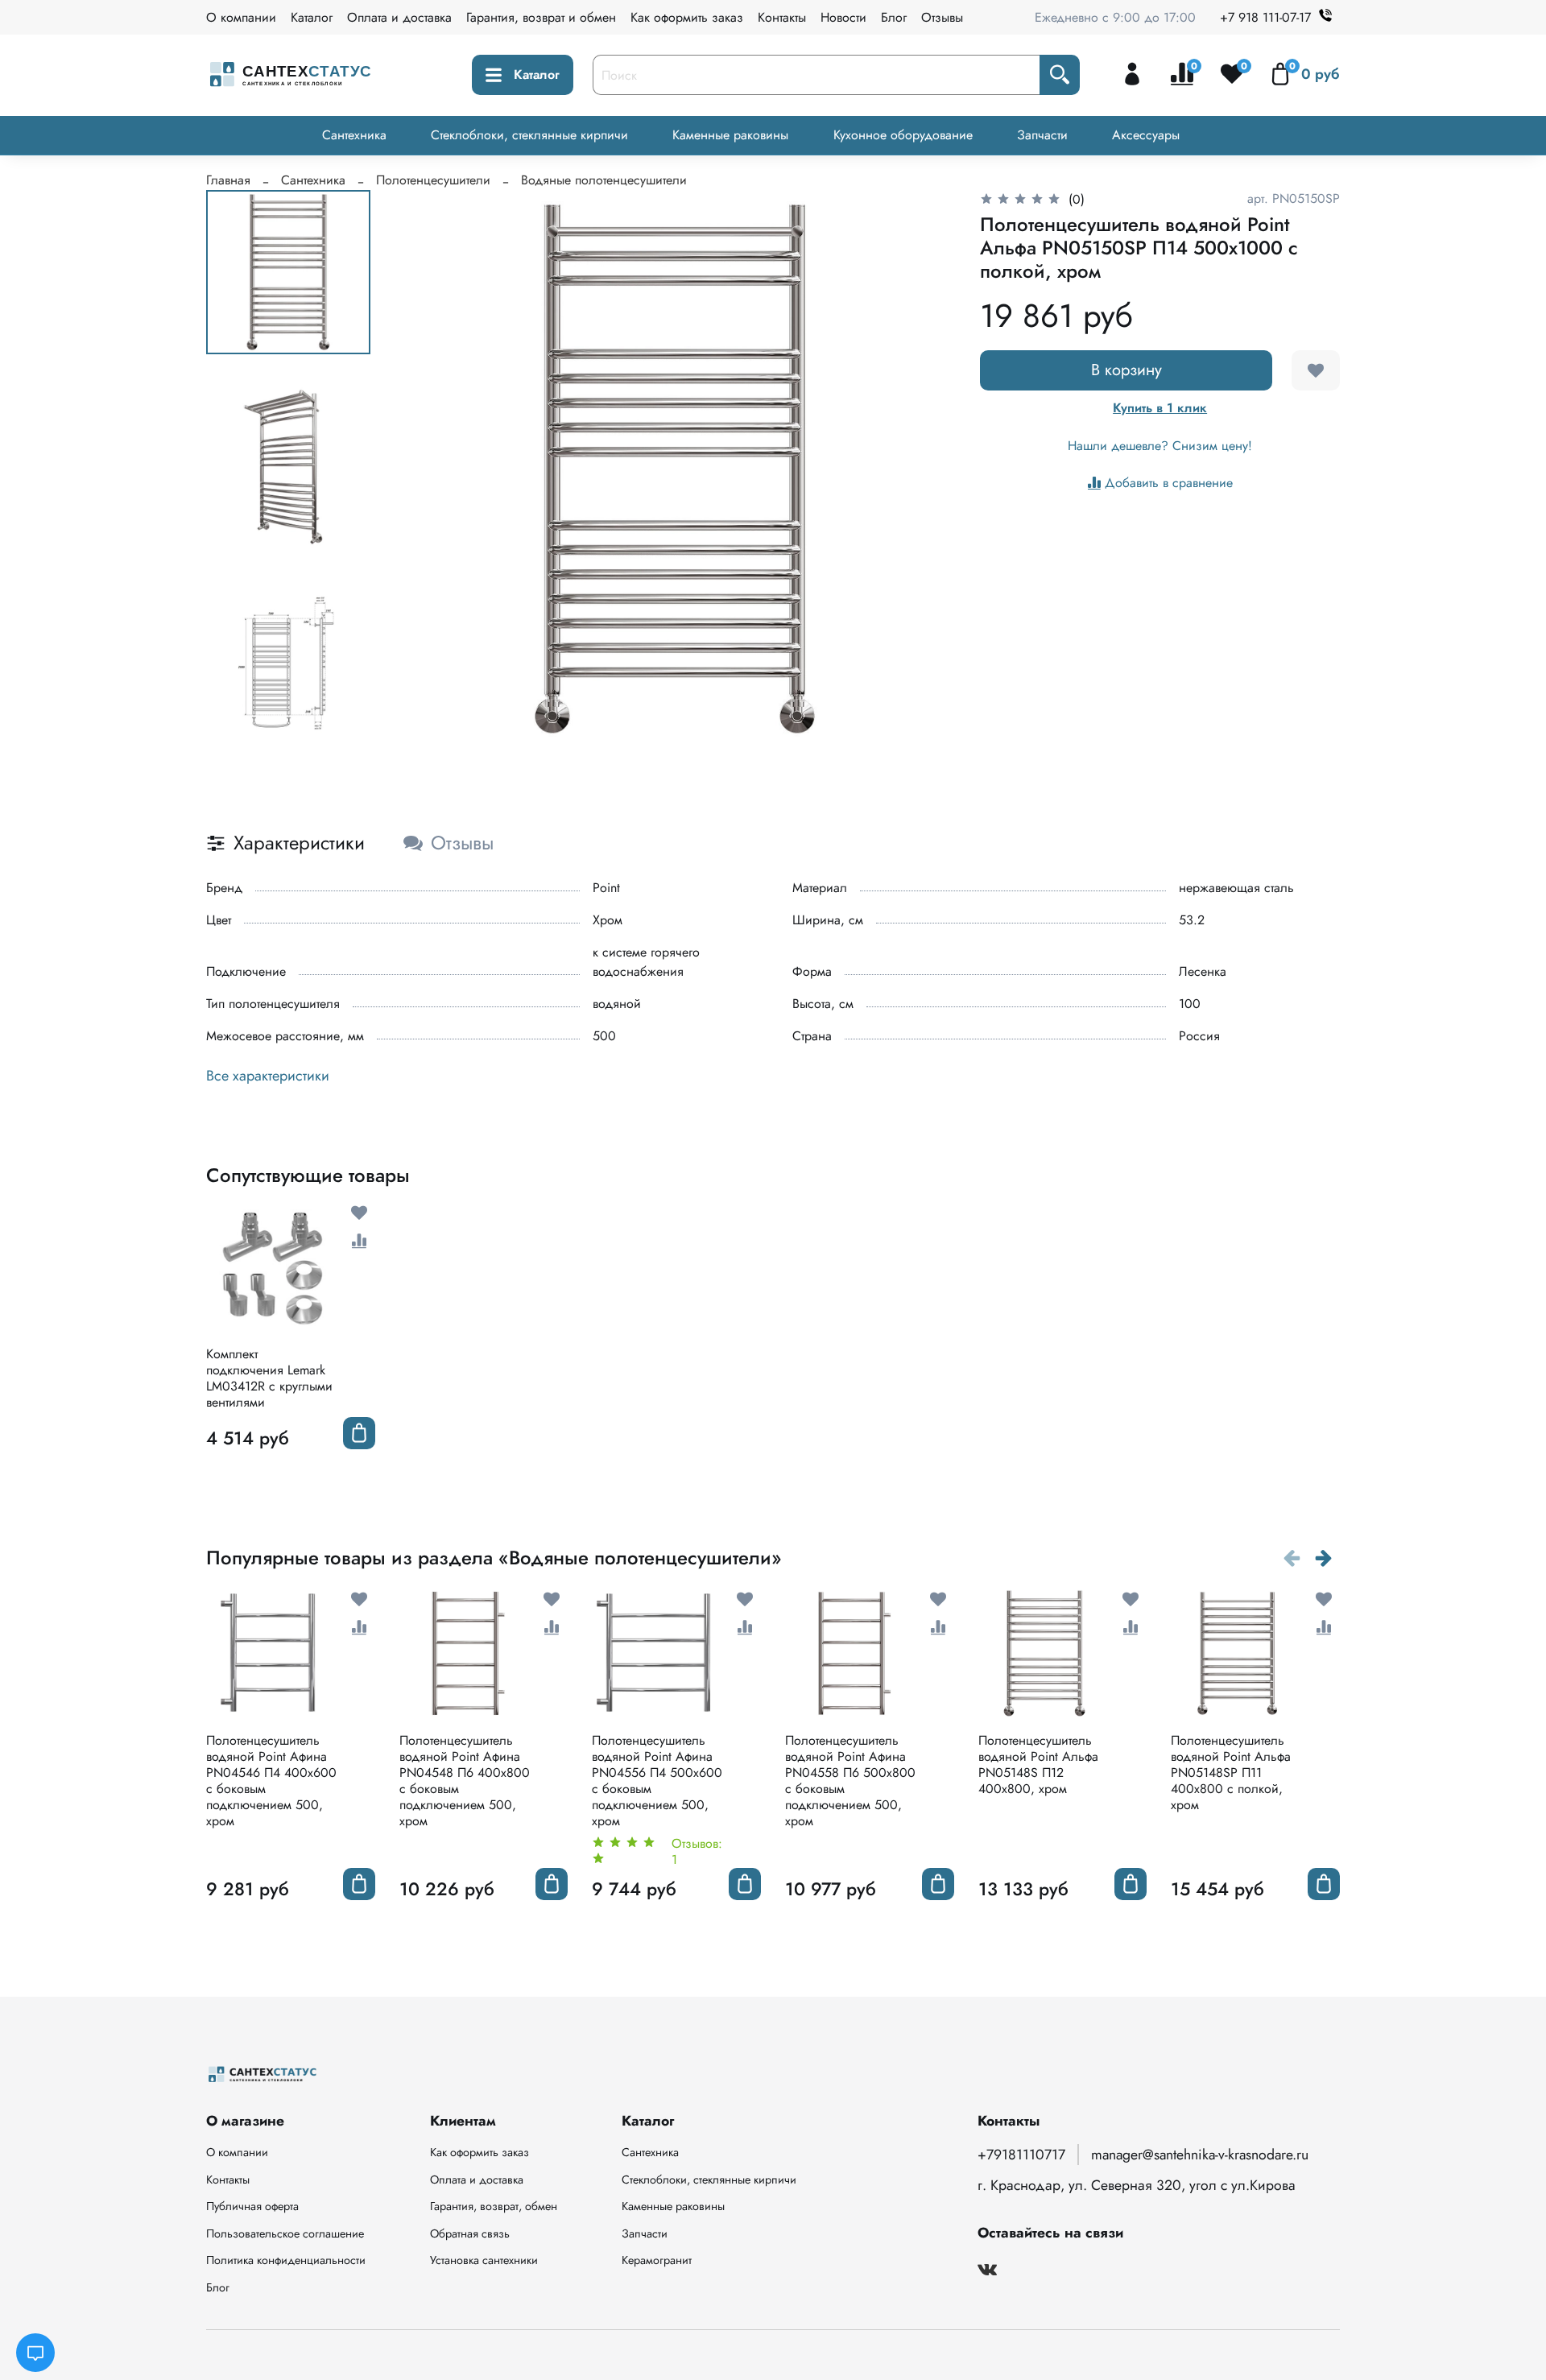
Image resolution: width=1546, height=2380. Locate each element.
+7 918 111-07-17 (1265, 17)
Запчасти (1042, 135)
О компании (241, 17)
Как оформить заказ (687, 17)
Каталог (312, 17)
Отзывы (942, 17)
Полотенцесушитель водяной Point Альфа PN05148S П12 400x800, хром (1038, 1764)
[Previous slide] (428, 469)
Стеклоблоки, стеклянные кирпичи (529, 135)
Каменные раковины (730, 135)
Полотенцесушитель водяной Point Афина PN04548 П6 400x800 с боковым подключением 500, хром (465, 1781)
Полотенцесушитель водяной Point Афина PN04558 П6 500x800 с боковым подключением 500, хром (850, 1781)
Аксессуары (1146, 135)
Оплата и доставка (399, 17)
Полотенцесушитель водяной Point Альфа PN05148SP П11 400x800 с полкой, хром (1231, 1773)
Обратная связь (470, 2233)
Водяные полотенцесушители (604, 180)
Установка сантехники (484, 2260)
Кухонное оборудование (903, 135)
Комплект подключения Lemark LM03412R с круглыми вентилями (269, 1378)
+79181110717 (1021, 2155)
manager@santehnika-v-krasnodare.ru (1200, 2155)
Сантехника (354, 135)
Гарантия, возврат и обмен (541, 17)
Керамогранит (657, 2260)
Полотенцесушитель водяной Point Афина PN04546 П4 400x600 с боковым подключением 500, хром (271, 1781)
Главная (228, 180)
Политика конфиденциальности (286, 2260)
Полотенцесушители (433, 180)
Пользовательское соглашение (285, 2233)
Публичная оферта (252, 2206)
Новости (843, 17)
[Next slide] (922, 469)
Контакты (782, 17)
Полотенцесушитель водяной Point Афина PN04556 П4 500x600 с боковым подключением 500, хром (657, 1781)
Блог (894, 17)
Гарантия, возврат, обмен (494, 2206)
